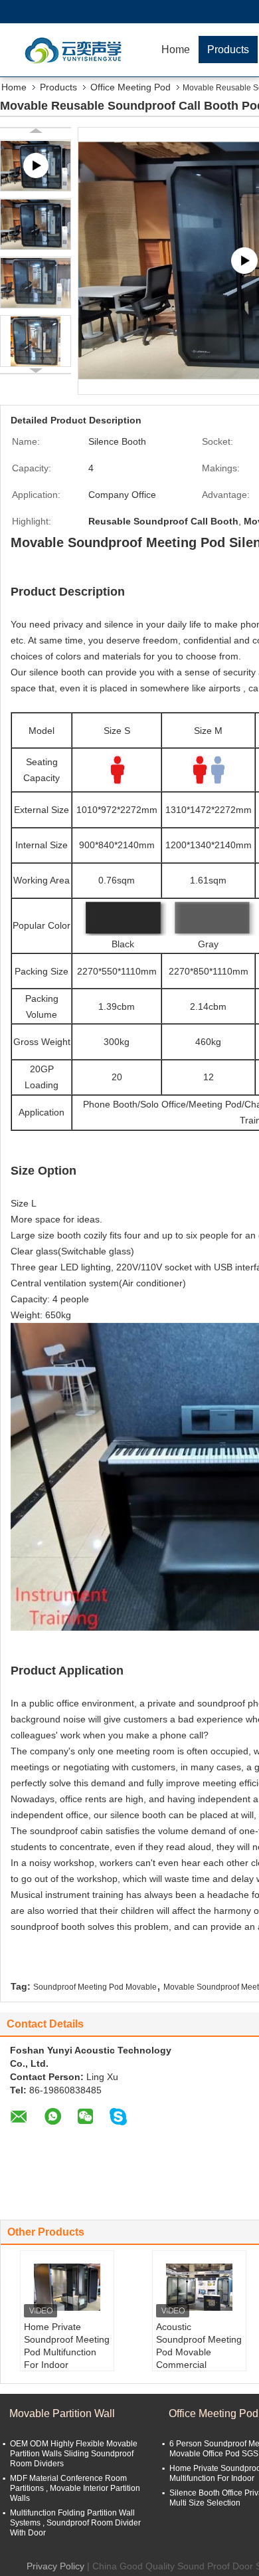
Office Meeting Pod (130, 87)
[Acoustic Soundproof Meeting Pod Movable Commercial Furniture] (199, 2287)
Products (228, 50)
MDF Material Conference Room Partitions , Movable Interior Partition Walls (75, 2488)
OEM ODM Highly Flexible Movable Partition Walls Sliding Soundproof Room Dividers (74, 2454)
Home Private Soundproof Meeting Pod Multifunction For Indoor (67, 2346)
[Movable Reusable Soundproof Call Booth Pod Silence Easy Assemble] (36, 224)
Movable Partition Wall (62, 2413)
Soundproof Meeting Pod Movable (95, 1987)
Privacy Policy (55, 2566)
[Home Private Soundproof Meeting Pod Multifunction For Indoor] (67, 2287)
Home (176, 50)
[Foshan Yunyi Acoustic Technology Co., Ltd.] (76, 50)
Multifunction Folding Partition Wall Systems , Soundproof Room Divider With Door (75, 2523)
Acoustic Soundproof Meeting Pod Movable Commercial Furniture (199, 2352)
